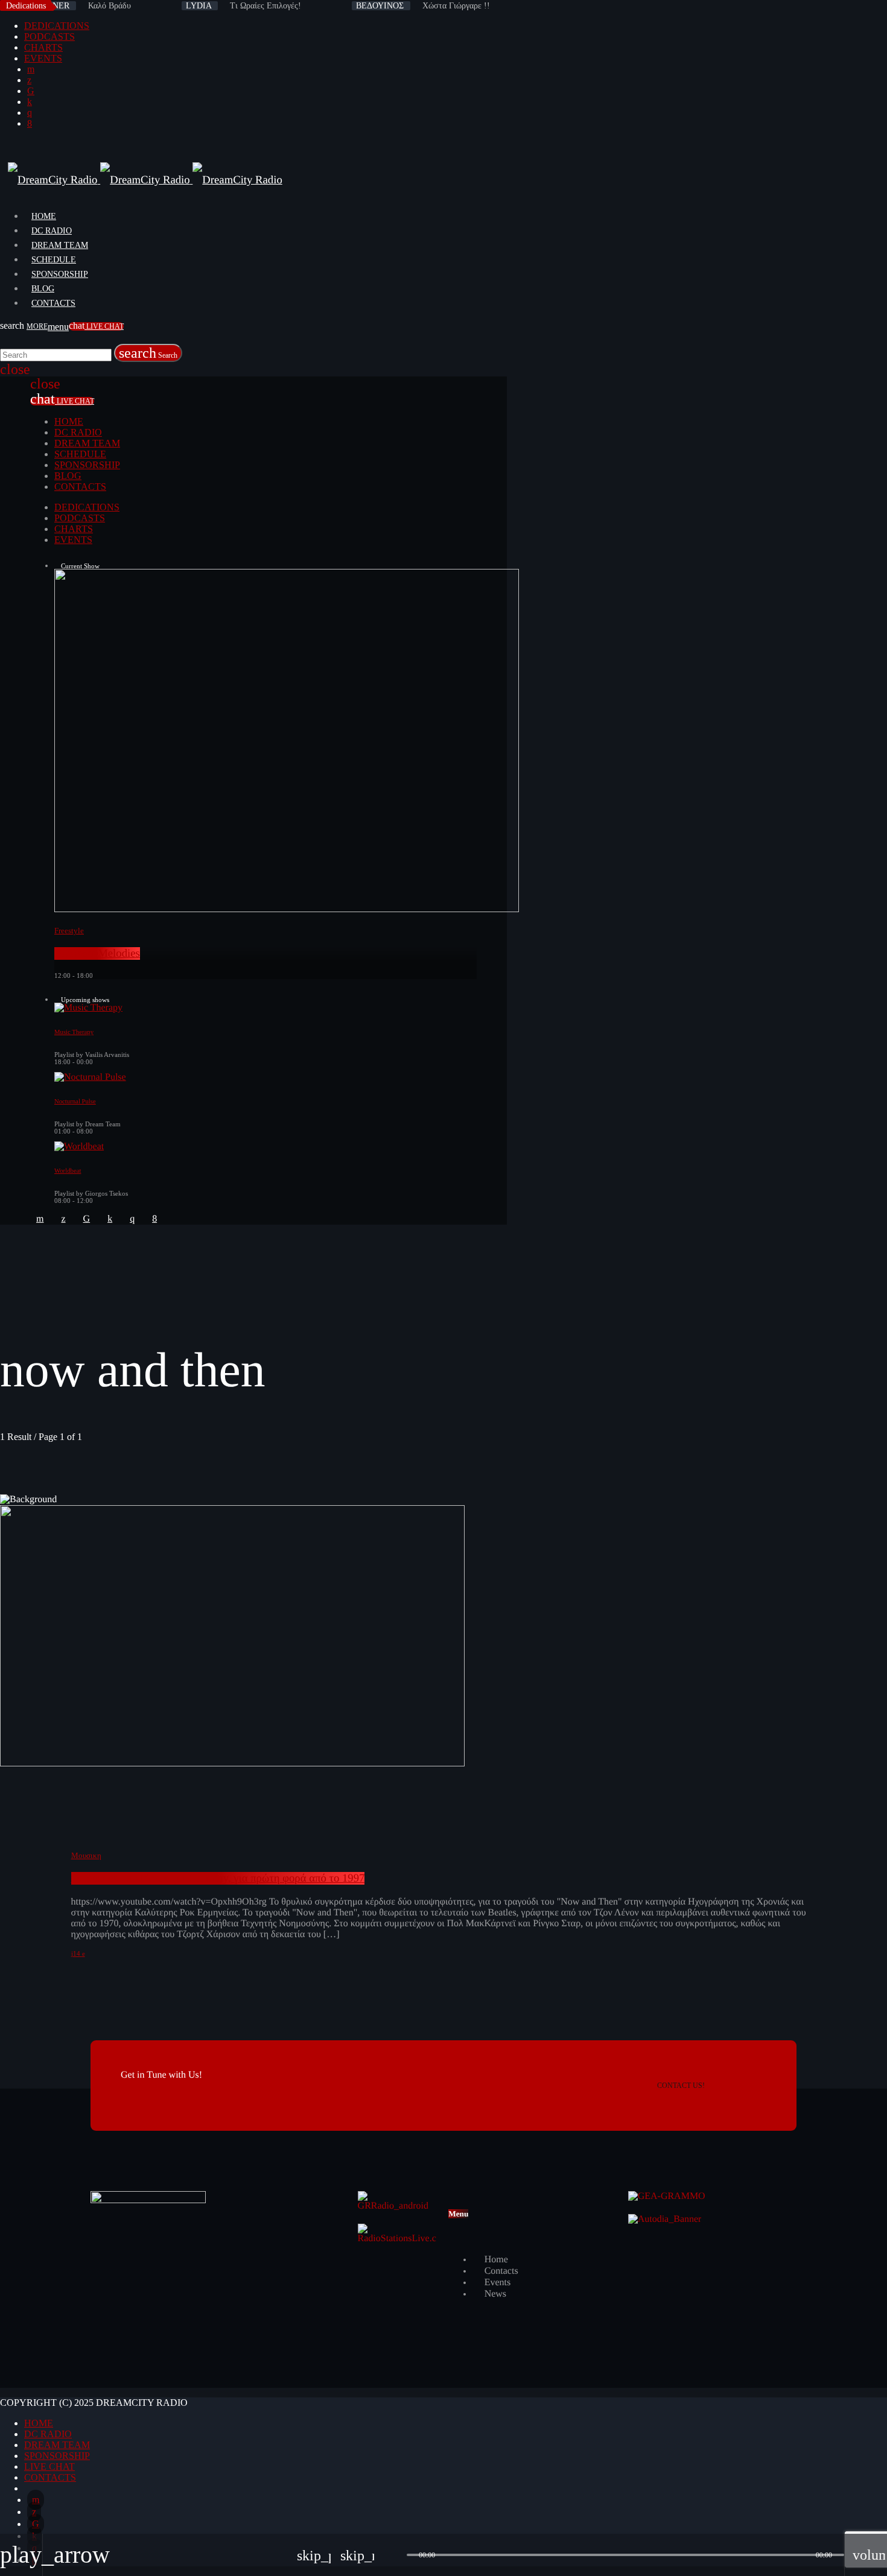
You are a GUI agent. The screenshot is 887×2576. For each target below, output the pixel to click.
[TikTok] (31, 91)
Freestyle (69, 931)
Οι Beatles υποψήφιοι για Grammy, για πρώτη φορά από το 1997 (218, 1878)
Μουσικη (86, 1855)
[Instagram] (30, 113)
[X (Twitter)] (29, 80)
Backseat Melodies (97, 953)
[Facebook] (30, 123)
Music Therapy (74, 1032)
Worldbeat (68, 1171)
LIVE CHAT (96, 326)
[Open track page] (395, 2555)
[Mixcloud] (30, 102)
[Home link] (145, 180)
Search (148, 353)
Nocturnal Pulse (75, 1102)
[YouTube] (31, 69)
